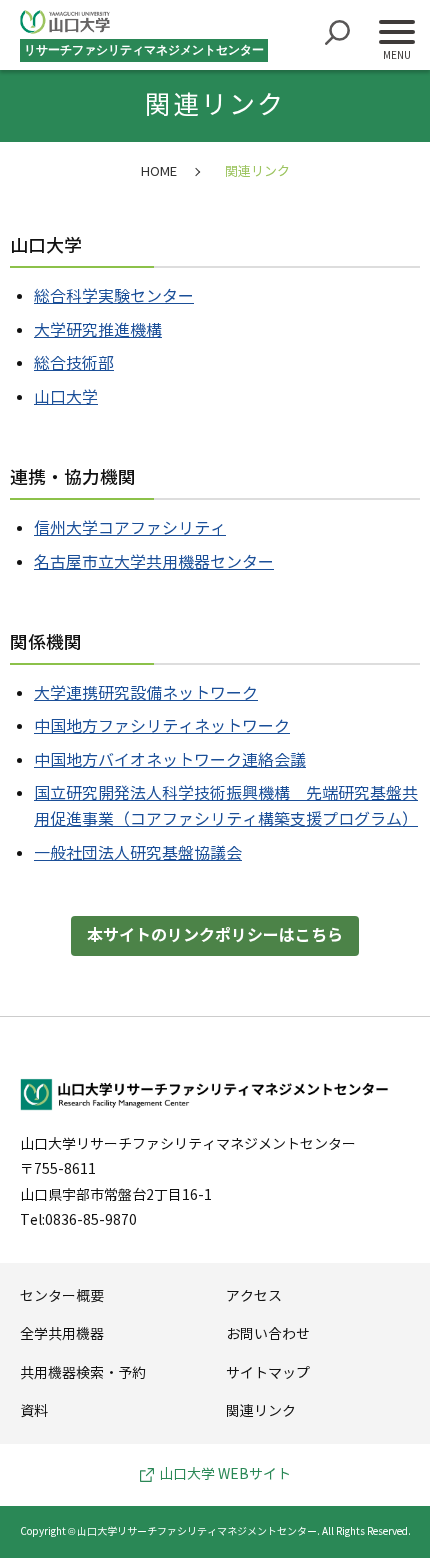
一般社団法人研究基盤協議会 (138, 853)
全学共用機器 (62, 1334)
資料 (34, 1411)
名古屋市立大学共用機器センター (154, 562)
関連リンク (261, 1411)
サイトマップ (268, 1373)
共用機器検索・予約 (83, 1373)
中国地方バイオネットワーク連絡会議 (170, 760)
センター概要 (62, 1296)
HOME (159, 172)
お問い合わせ (268, 1334)
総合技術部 (74, 363)
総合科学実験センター (114, 296)
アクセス (254, 1296)
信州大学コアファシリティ (130, 528)
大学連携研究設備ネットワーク (146, 693)
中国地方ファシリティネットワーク (162, 726)
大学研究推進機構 (98, 330)
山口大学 (66, 397)
